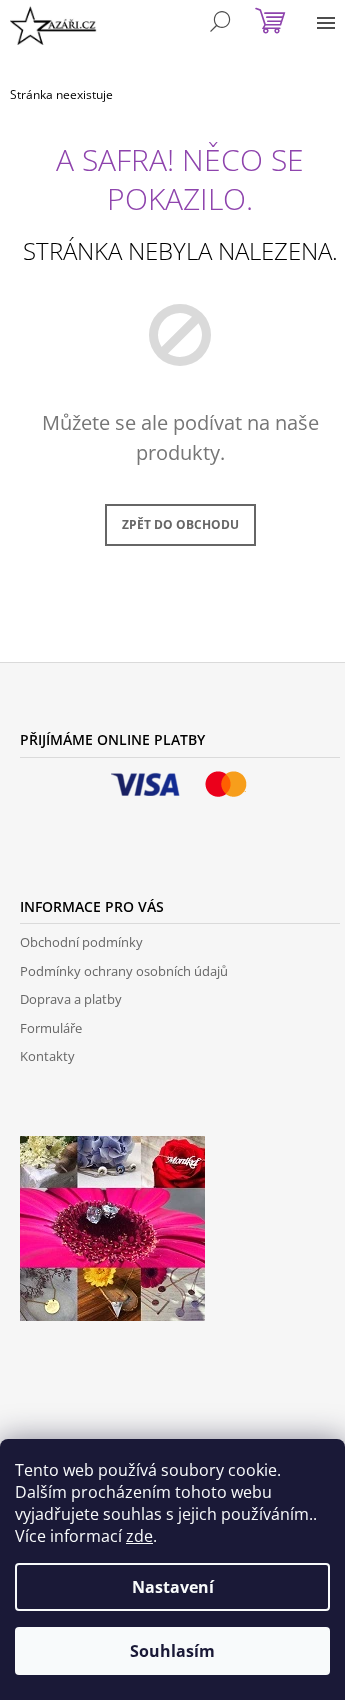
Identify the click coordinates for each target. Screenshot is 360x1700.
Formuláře (51, 1028)
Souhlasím (172, 1651)
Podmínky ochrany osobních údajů (124, 971)
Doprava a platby (71, 999)
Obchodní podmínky (81, 942)
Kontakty (47, 1056)
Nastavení (173, 1587)
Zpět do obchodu (180, 524)
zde (139, 1536)
